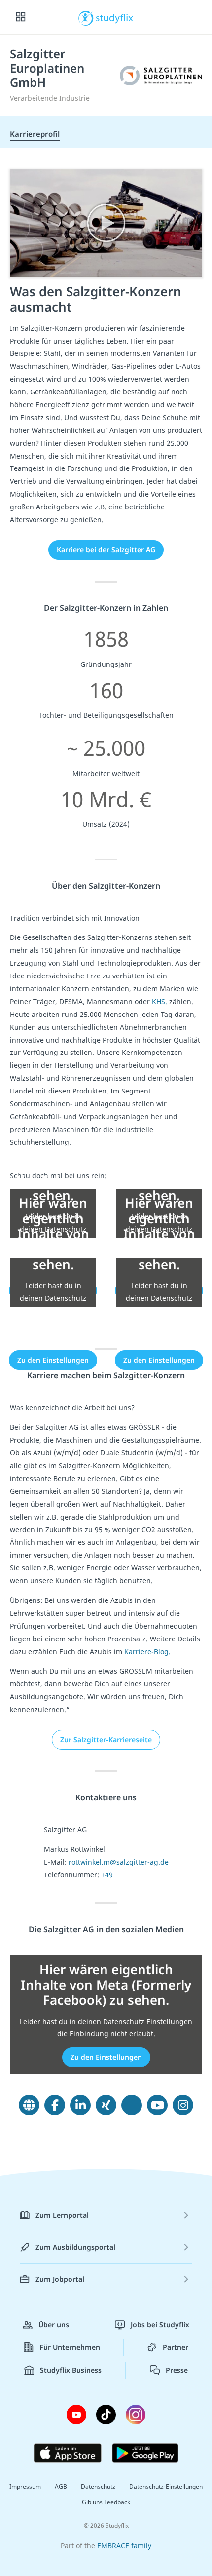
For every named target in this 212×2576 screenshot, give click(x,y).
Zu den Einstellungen (53, 1360)
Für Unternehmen (70, 2347)
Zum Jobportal (60, 2279)
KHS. (159, 1001)
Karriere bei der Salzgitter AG (106, 550)
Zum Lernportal (62, 2215)
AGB (61, 2486)
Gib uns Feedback (106, 2502)
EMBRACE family (124, 2546)
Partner (176, 2347)
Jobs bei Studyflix (160, 2324)
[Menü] (21, 17)
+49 (107, 1875)
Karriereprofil (35, 134)
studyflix (115, 17)
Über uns (54, 2324)
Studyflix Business (71, 2370)
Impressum (25, 2486)
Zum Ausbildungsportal (75, 2247)
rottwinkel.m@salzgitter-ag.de (119, 1862)
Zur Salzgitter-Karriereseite (106, 1739)
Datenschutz (98, 2486)
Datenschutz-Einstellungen (166, 2486)
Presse (177, 2370)
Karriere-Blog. (147, 1652)
